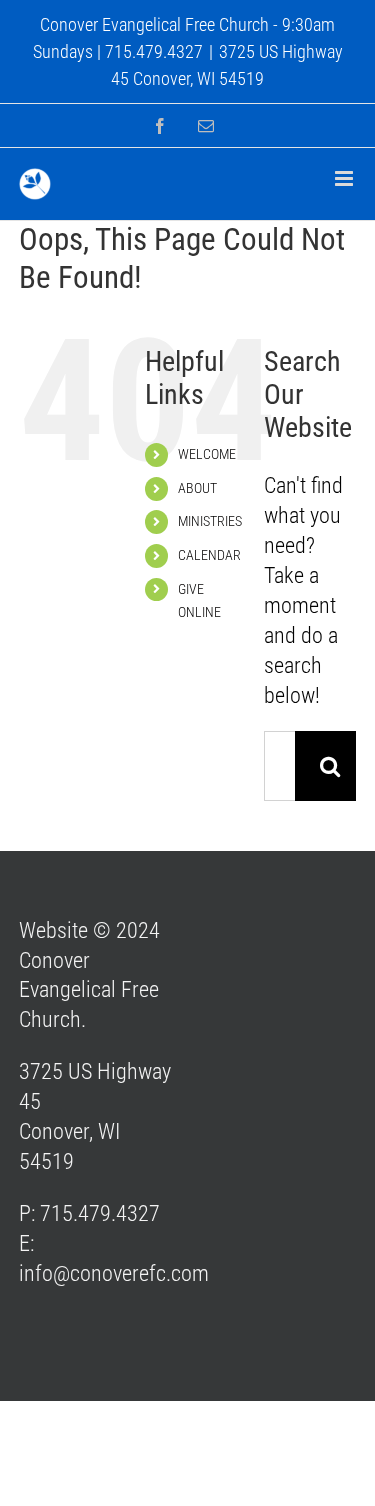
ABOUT (197, 488)
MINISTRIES (210, 521)
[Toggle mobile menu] (345, 178)
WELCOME (207, 454)
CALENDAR (209, 555)
